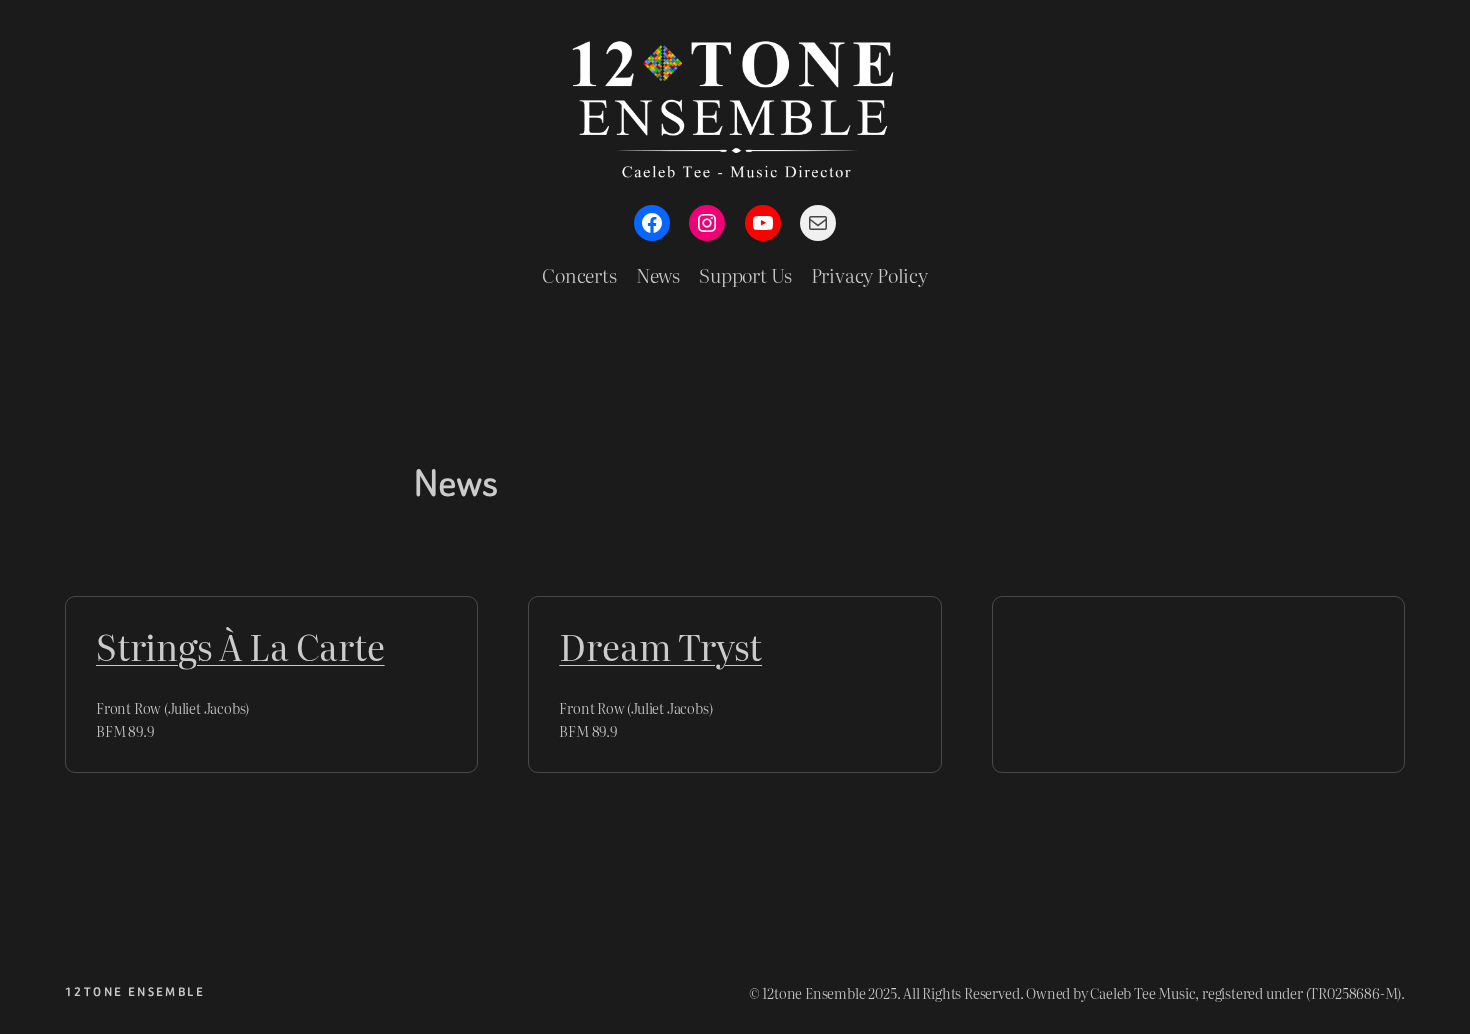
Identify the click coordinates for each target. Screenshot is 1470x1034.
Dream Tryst (660, 646)
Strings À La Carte (240, 646)
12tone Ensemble (135, 992)
